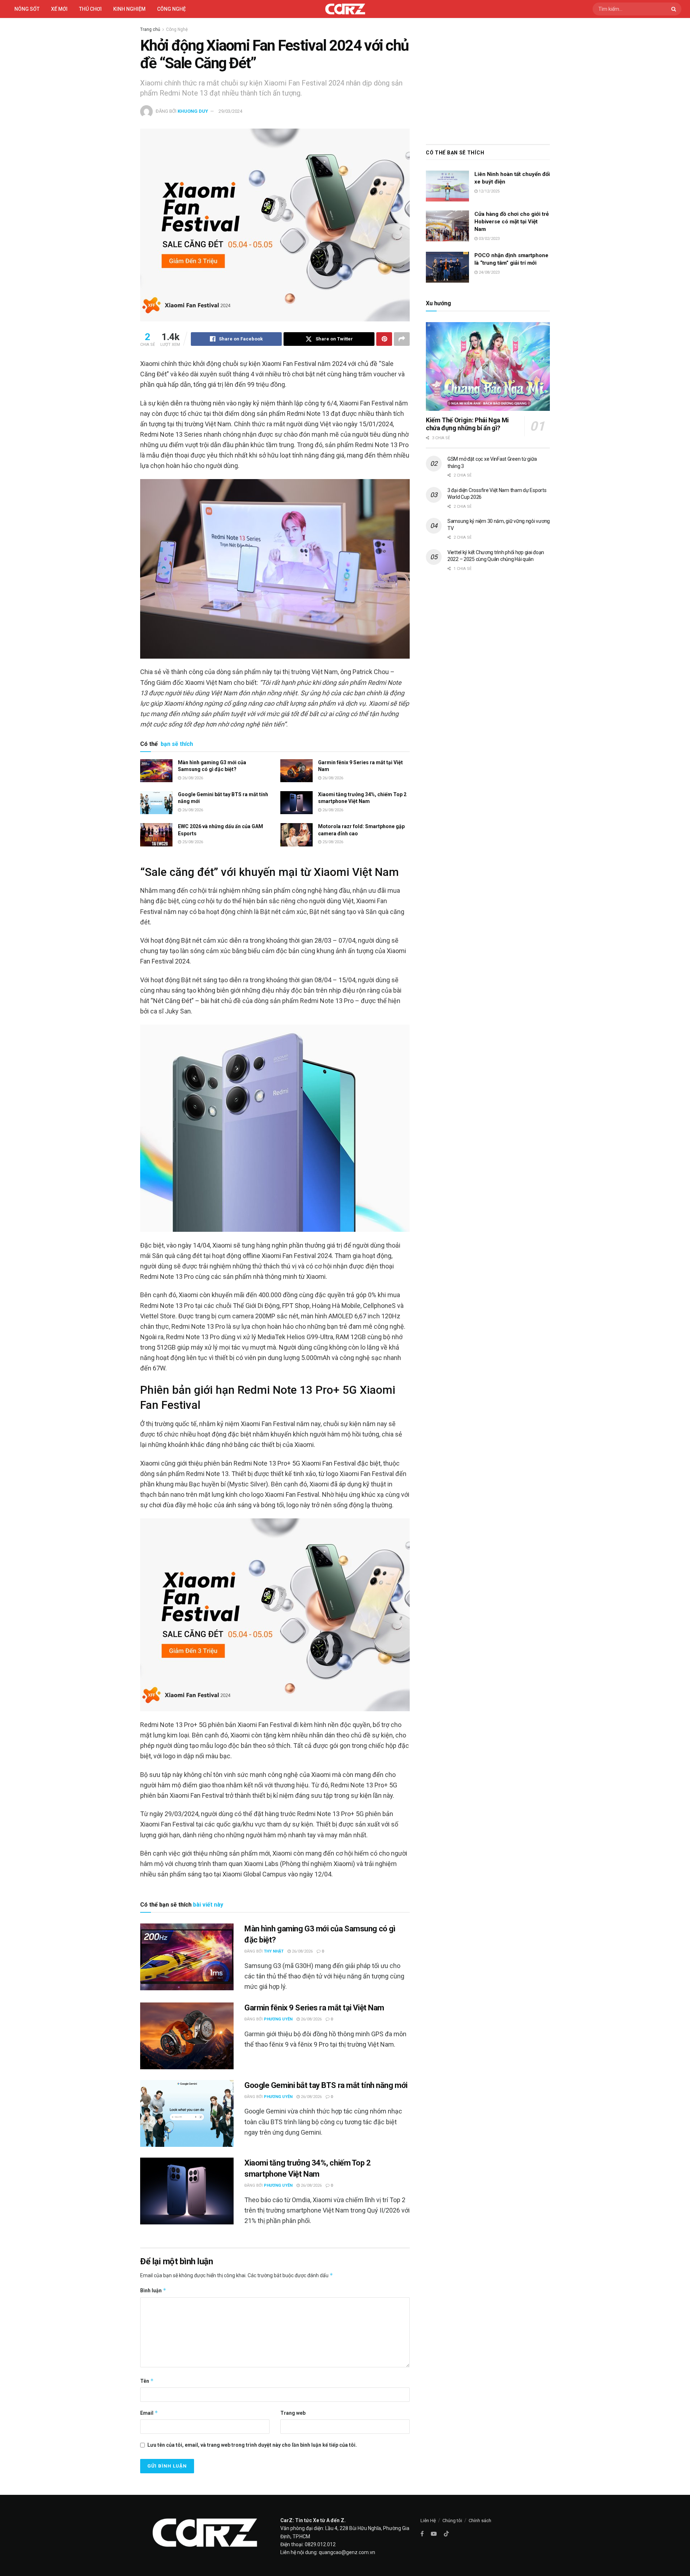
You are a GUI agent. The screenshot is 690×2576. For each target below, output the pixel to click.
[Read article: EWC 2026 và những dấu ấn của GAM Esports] (156, 835)
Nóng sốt (27, 9)
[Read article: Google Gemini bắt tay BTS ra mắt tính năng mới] (156, 803)
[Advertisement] (488, 79)
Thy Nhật (274, 1951)
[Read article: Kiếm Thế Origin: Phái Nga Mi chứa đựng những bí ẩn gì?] (488, 366)
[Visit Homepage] (345, 9)
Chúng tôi (452, 2521)
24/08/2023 (489, 272)
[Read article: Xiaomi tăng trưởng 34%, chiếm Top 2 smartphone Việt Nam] (296, 803)
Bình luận (153, 2290)
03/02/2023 (489, 239)
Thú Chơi (90, 9)
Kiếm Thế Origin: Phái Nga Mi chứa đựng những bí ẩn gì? (467, 424)
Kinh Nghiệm (129, 9)
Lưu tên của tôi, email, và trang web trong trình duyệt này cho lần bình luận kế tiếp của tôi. (252, 2445)
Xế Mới (59, 9)
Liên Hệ (428, 2521)
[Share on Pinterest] (384, 339)
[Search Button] (675, 9)
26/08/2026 (192, 778)
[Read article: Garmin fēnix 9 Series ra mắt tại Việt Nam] (296, 771)
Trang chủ (150, 29)
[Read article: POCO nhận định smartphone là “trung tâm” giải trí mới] (447, 267)
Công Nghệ (177, 29)
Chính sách (480, 2521)
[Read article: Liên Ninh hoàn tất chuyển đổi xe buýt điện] (447, 186)
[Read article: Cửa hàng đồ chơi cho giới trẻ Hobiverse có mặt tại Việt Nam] (447, 226)
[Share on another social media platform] (402, 339)
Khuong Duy (193, 111)
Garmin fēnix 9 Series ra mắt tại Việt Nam (314, 2008)
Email (149, 2413)
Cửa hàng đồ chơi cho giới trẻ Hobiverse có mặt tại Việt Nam (512, 222)
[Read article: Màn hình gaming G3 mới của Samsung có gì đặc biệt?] (156, 771)
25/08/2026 (192, 842)
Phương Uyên (278, 2019)
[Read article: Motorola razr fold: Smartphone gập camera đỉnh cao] (296, 835)
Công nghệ (171, 9)
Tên (147, 2381)
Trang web (293, 2413)
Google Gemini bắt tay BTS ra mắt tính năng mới (326, 2085)
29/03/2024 (230, 111)
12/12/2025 (489, 191)
